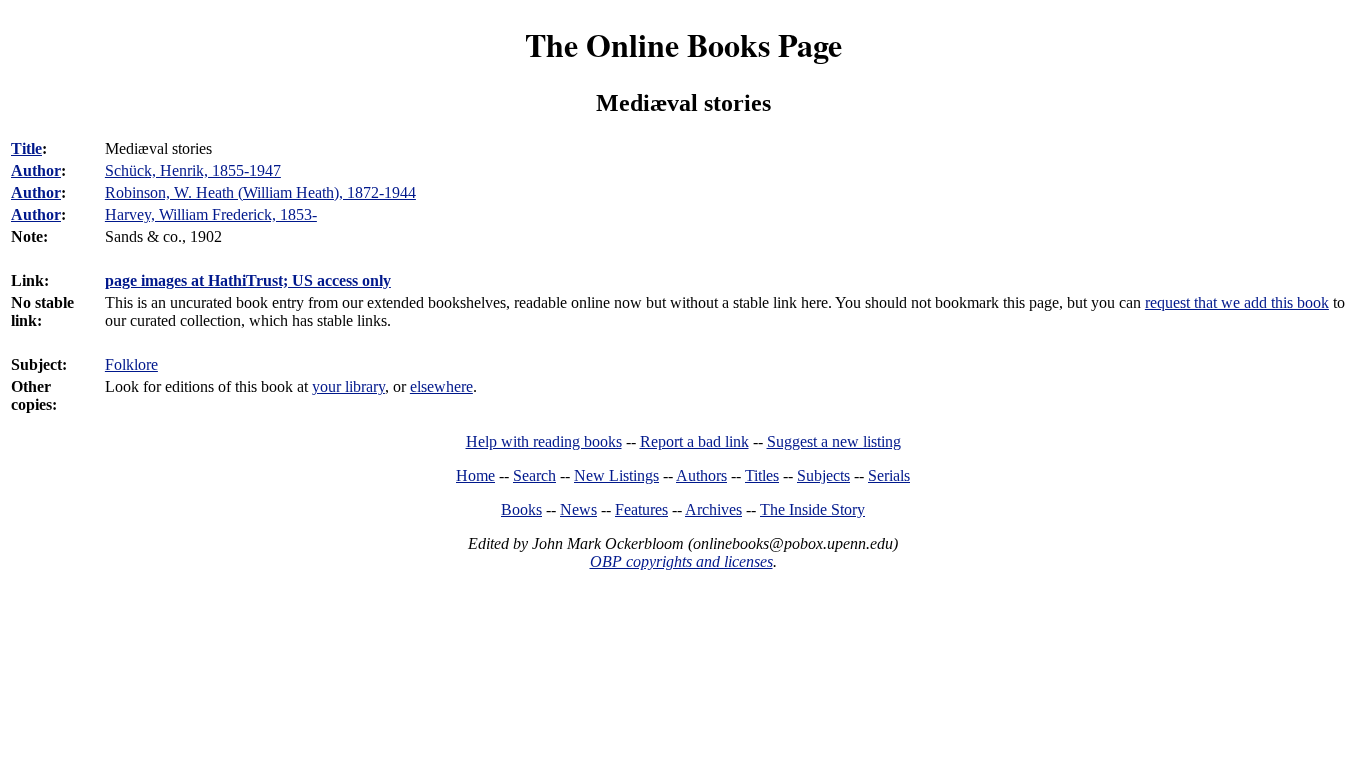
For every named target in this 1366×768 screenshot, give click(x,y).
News (578, 509)
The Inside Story (812, 509)
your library (348, 386)
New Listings (616, 475)
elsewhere (441, 386)
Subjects (823, 475)
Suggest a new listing (834, 441)
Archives (713, 509)
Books (521, 509)
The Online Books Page (683, 44)
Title (26, 148)
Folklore (131, 364)
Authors (701, 475)
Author (36, 170)
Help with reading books (544, 441)
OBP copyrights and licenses (681, 561)
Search (534, 475)
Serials (889, 475)
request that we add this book (1237, 302)
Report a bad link (694, 441)
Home (475, 475)
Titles (762, 475)
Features (641, 509)
